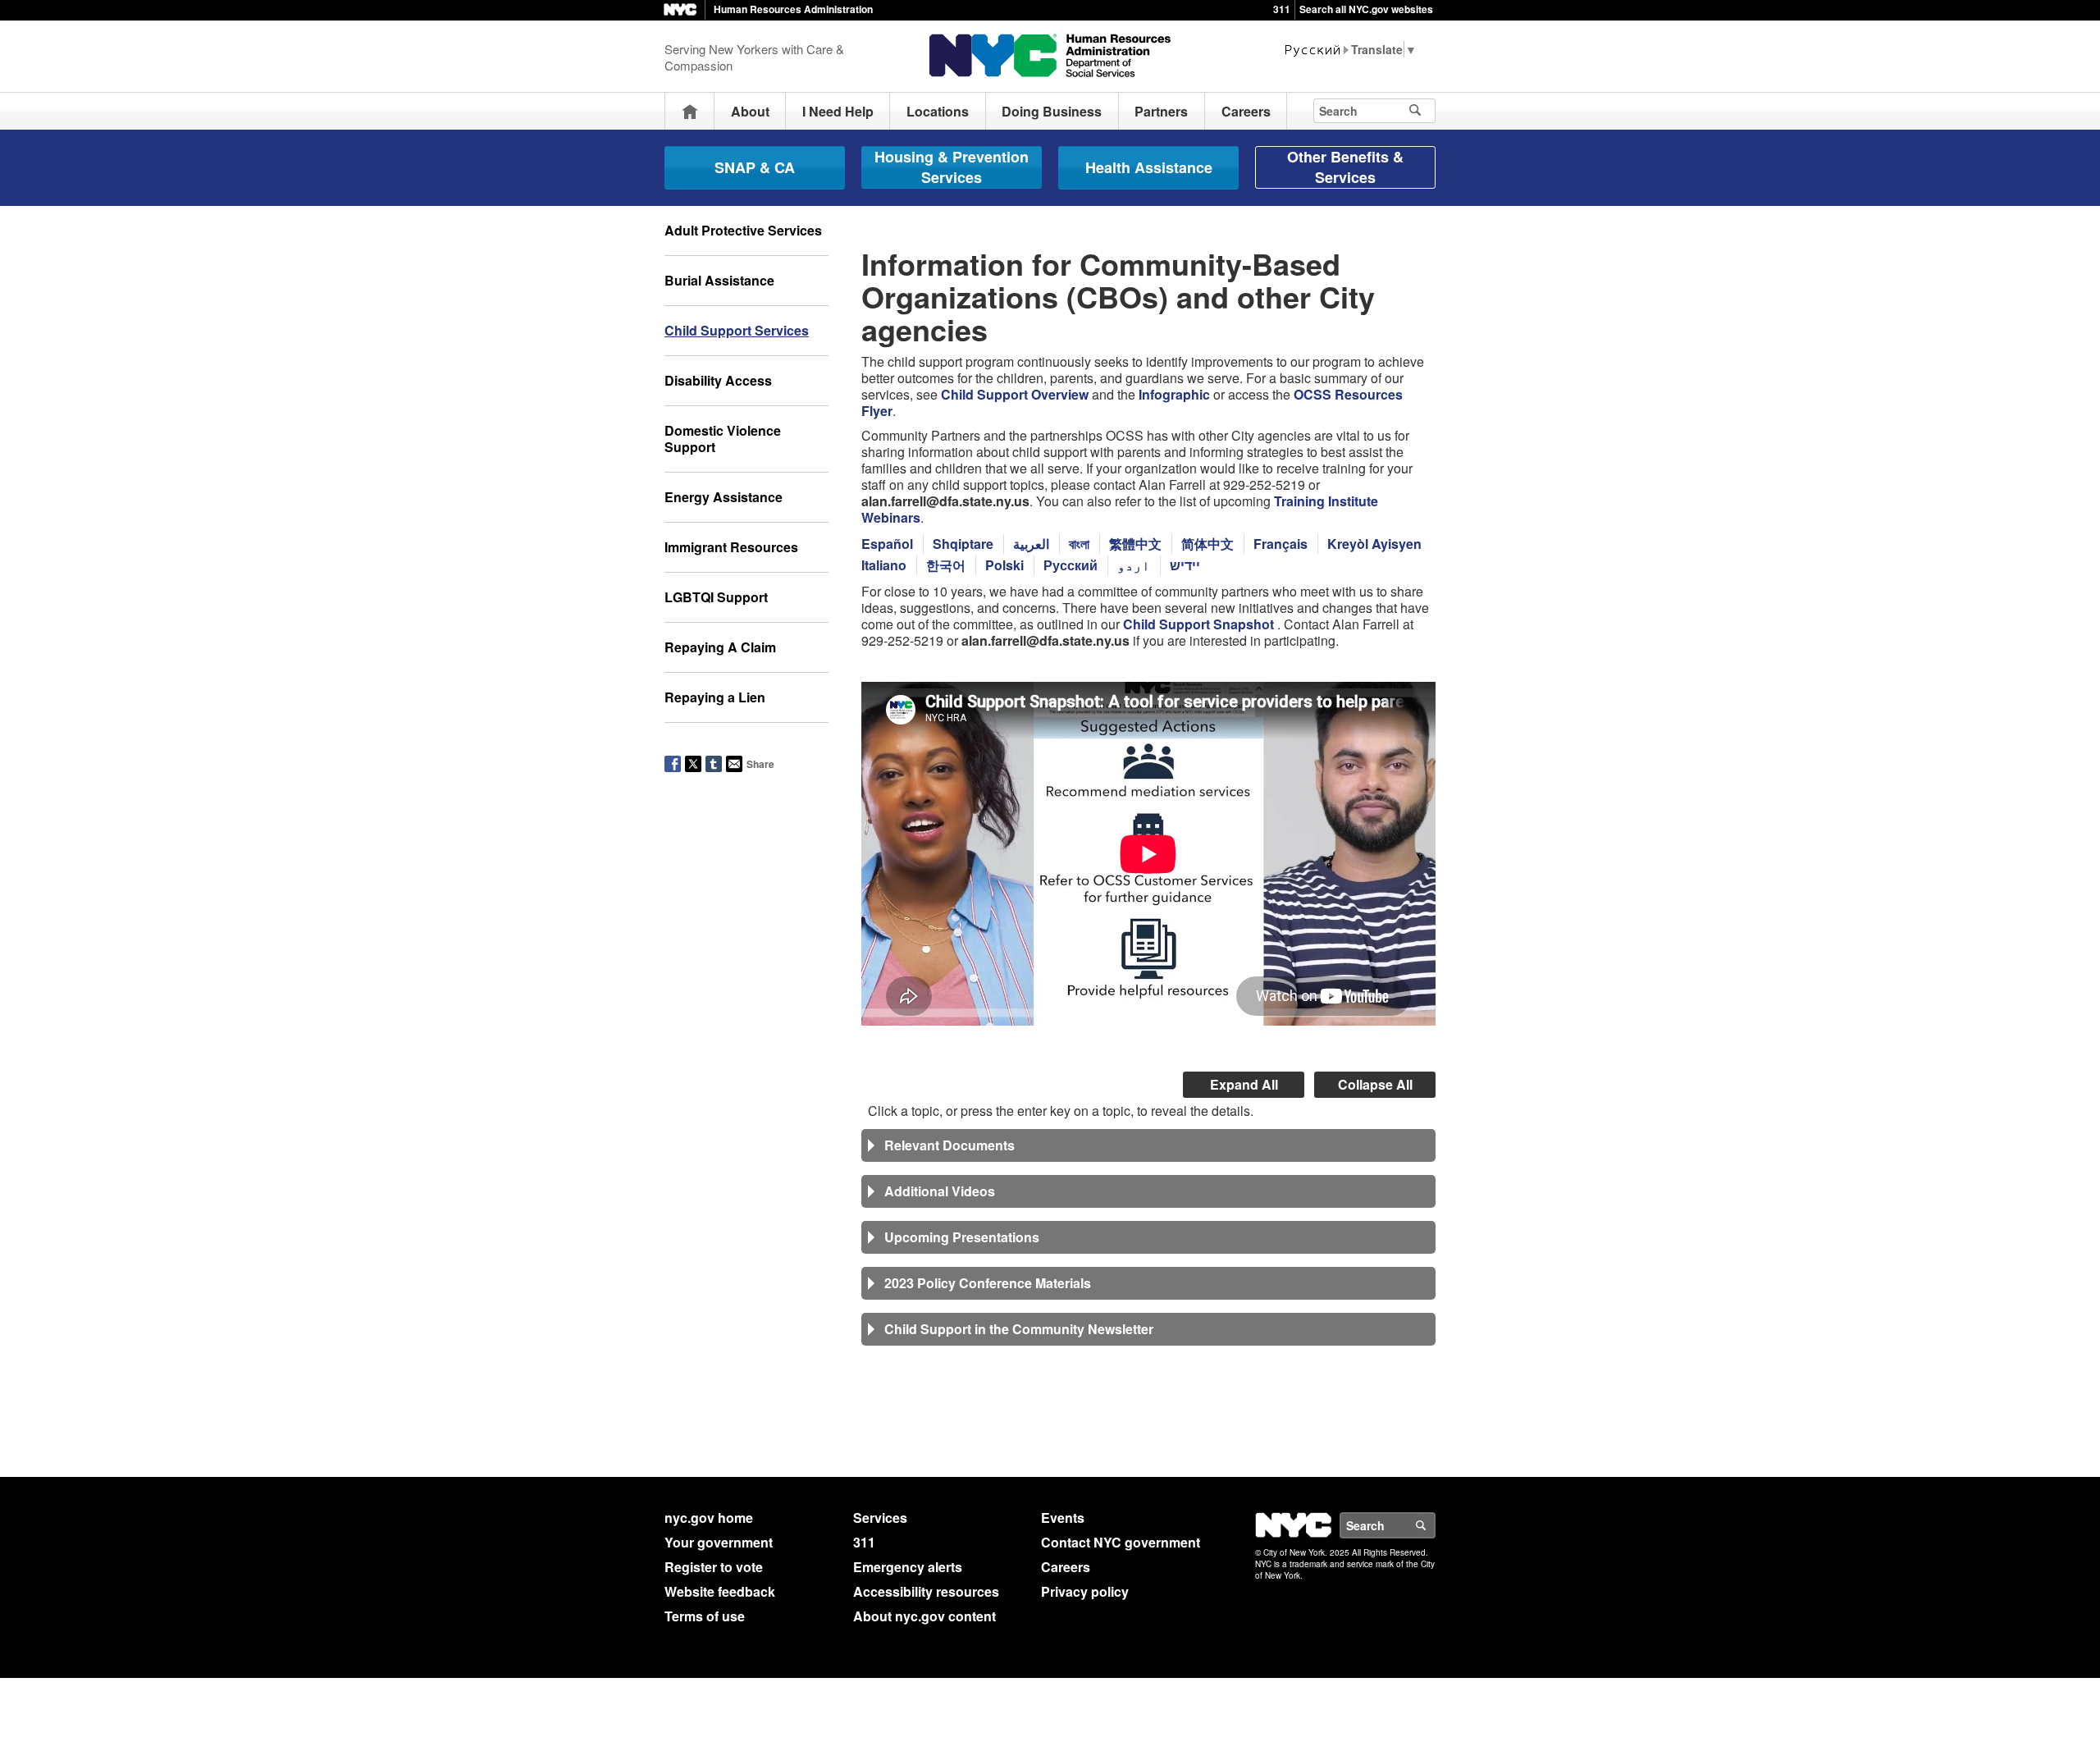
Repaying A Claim (720, 647)
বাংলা (1079, 544)
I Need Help (838, 111)
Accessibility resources (926, 1591)
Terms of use (705, 1616)
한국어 (946, 565)
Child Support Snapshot (1200, 624)
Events (1063, 1518)
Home (690, 111)
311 (1282, 9)
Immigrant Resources (731, 547)
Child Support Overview (1015, 394)
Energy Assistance (724, 497)
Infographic (1174, 394)
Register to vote (714, 1567)
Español (887, 544)
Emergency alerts (908, 1567)
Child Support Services (737, 330)
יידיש (1185, 565)
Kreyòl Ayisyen (1374, 544)
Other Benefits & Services (1345, 167)
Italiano (884, 565)
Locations (938, 111)
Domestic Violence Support (723, 439)
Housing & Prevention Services (952, 167)
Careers (1246, 111)
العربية (1031, 544)
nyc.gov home (709, 1518)
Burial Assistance (719, 280)
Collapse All (1375, 1084)
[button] (1148, 1145)
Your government (719, 1542)
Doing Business (1052, 111)
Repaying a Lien (715, 697)
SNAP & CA (755, 167)
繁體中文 (1135, 544)
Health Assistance (1149, 167)
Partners (1161, 111)
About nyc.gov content (924, 1616)
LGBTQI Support (716, 597)
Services (880, 1518)
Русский (1071, 565)
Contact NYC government (1121, 1542)
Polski (1004, 565)
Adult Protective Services (743, 230)
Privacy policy (1085, 1591)
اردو (1134, 565)
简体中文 (1207, 544)
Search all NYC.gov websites (1366, 9)
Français (1281, 544)
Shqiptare (963, 544)
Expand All (1244, 1084)
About (750, 111)
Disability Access (718, 380)
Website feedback (720, 1591)
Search (1435, 1525)
